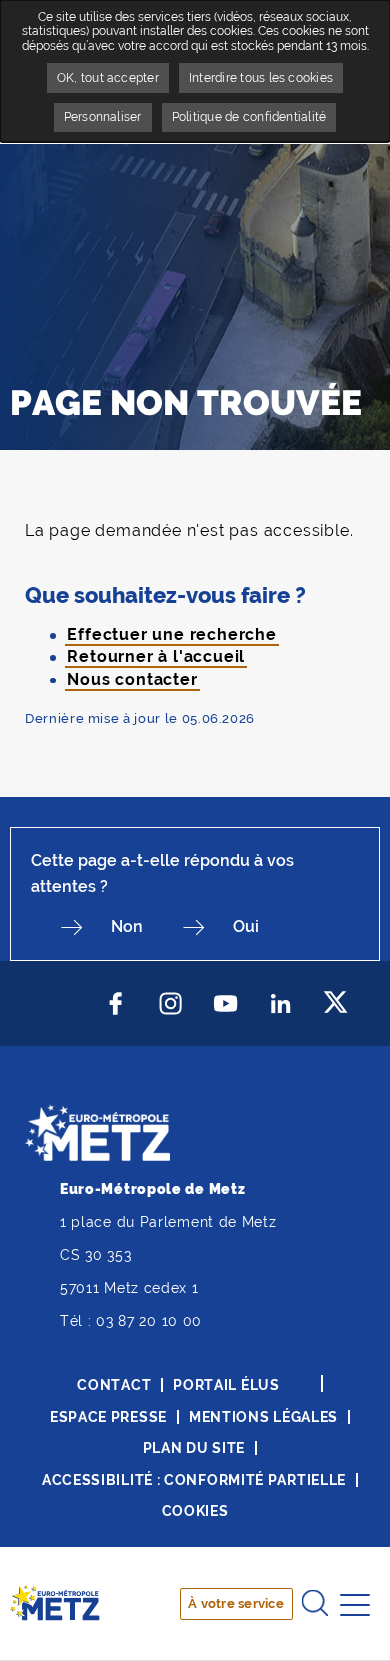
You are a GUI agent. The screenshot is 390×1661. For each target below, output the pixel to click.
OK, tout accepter (108, 78)
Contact (114, 1385)
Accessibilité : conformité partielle (194, 1480)
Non (127, 926)
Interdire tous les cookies (261, 78)
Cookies (195, 1511)
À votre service (236, 1603)
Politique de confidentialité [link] (249, 117)
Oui (246, 926)
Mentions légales (263, 1417)
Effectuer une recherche (171, 634)
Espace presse (108, 1417)
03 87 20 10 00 (149, 1321)
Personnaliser (103, 117)
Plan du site (194, 1448)
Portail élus (226, 1385)
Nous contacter (132, 679)
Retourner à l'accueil (156, 656)
